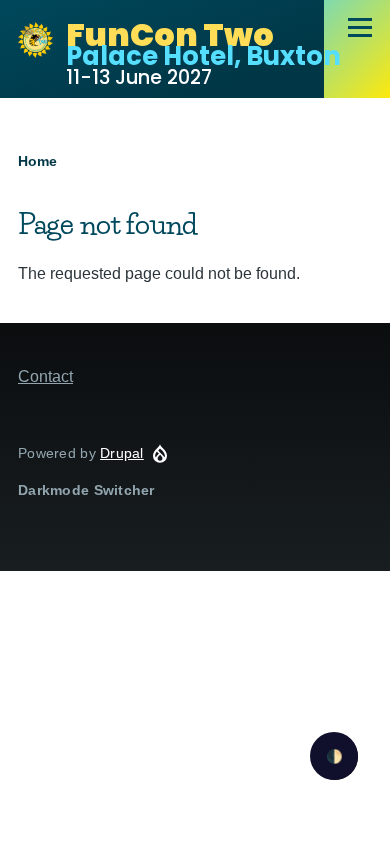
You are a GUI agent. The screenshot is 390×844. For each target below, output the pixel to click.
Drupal (122, 453)
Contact (45, 376)
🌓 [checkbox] (334, 756)
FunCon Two (170, 34)
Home (37, 161)
